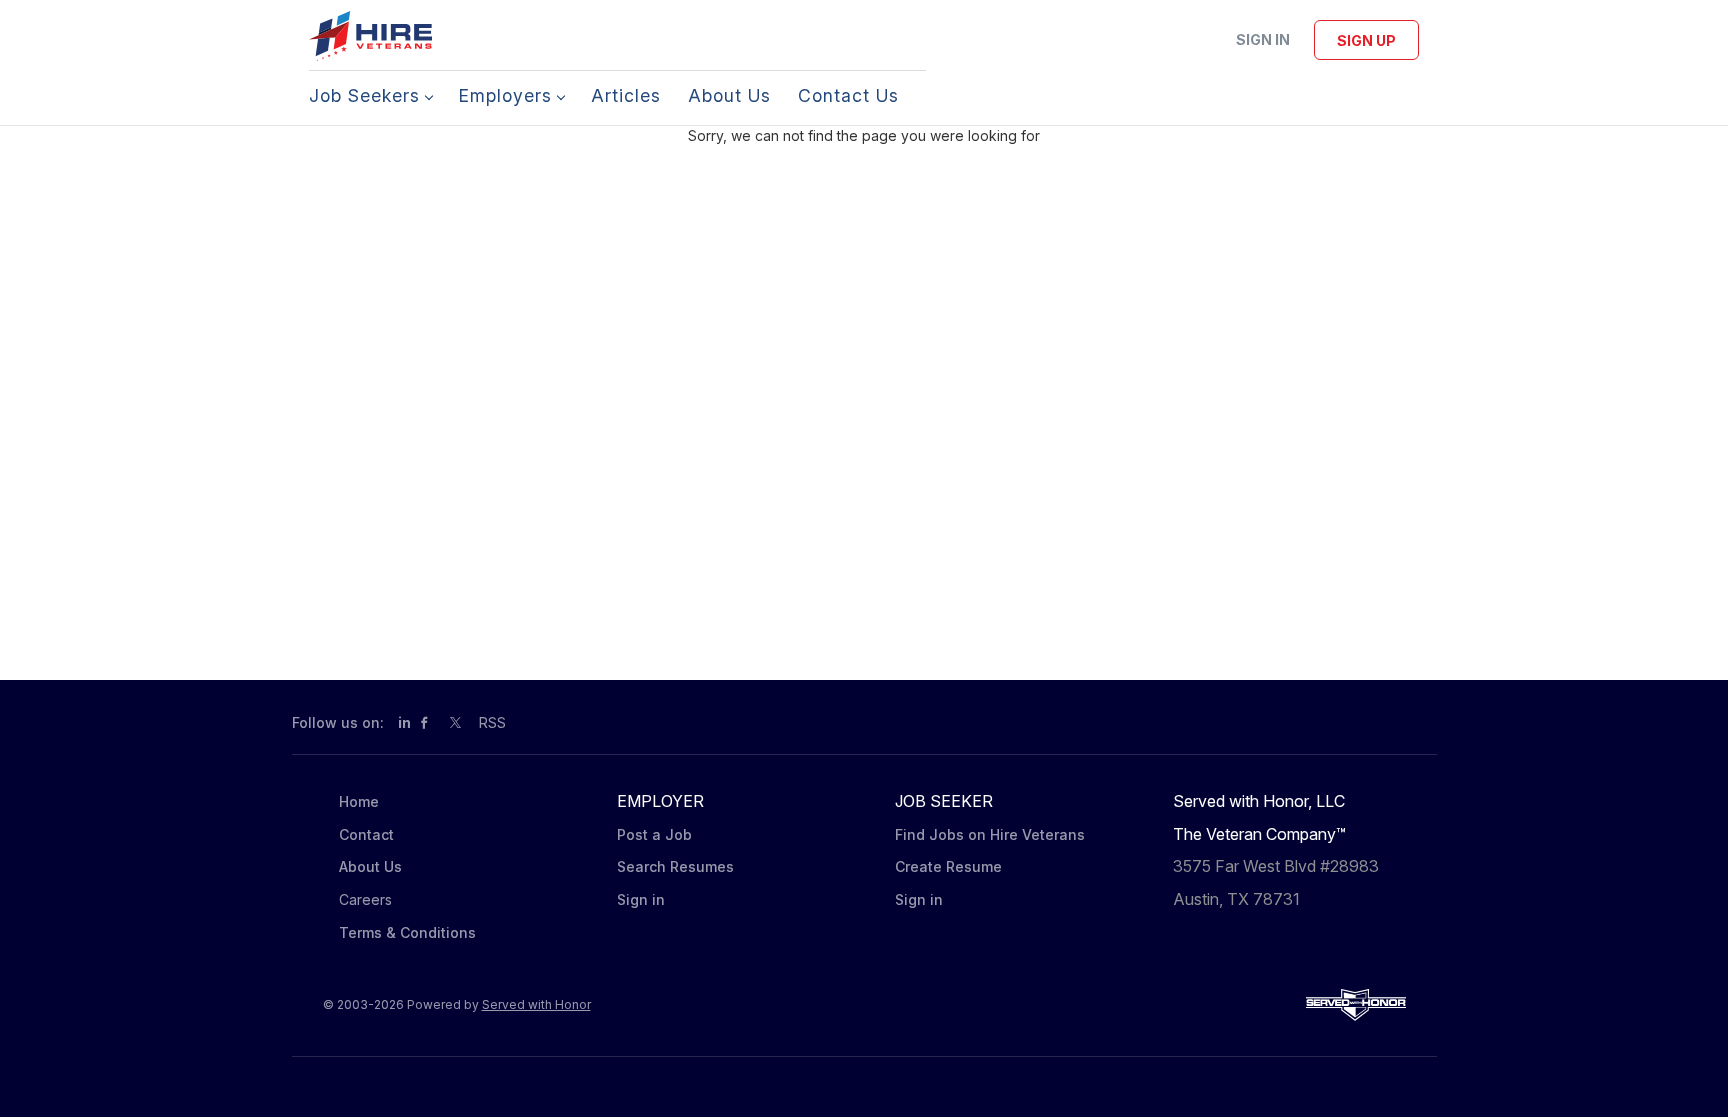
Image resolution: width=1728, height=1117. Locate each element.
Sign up (1366, 40)
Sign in (1263, 39)
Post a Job (654, 834)
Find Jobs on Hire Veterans (990, 834)
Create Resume (948, 866)
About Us (370, 866)
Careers (365, 899)
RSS (492, 722)
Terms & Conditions (407, 932)
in (404, 722)
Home (359, 801)
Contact (366, 834)
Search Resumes (675, 866)
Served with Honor (536, 1004)
